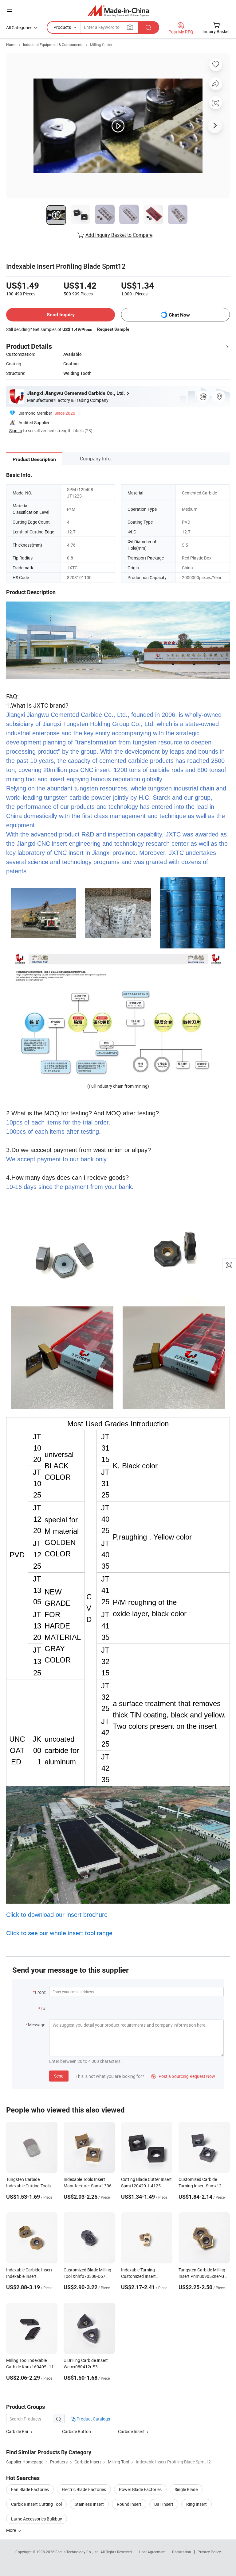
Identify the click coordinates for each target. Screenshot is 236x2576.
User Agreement (152, 2552)
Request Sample (113, 329)
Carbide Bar (17, 2431)
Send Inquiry (61, 315)
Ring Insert (197, 2504)
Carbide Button (77, 2431)
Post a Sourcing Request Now (183, 2076)
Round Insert (129, 2504)
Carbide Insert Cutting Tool (36, 2504)
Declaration (182, 2552)
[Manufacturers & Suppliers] (118, 11)
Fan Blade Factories (30, 2489)
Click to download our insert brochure (57, 1915)
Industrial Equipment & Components (53, 44)
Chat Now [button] (179, 315)
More (12, 2530)
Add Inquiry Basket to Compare (119, 235)
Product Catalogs (93, 2419)
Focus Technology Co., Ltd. (78, 2552)
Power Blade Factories (140, 2489)
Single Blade (186, 2489)
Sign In (16, 431)
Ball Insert (164, 2504)
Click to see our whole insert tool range (59, 1933)
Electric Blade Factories (84, 2489)
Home (11, 44)
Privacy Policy (209, 2552)
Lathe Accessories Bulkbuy (37, 2519)
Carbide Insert (131, 2431)
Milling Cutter (101, 44)
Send (59, 2076)
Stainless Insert (89, 2504)
